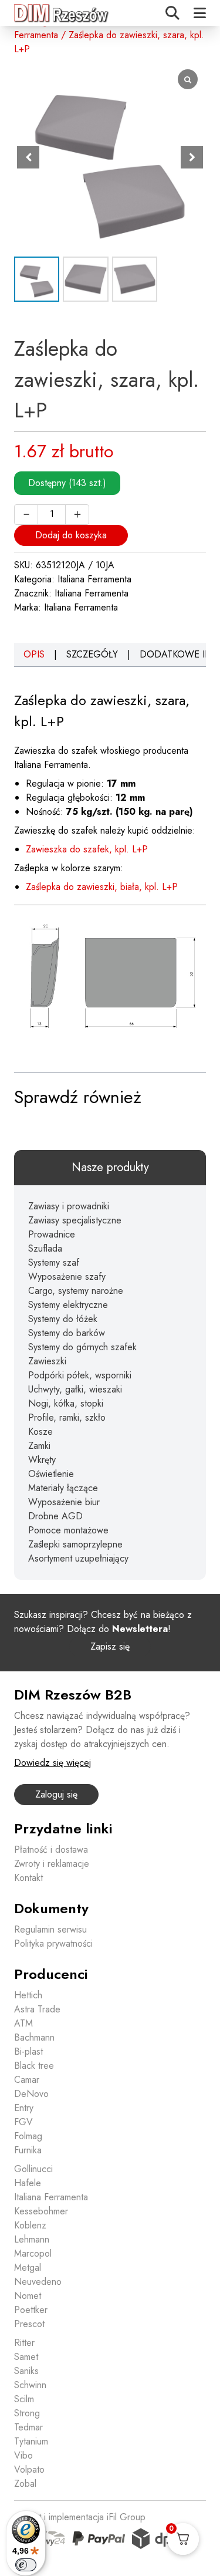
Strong (27, 2413)
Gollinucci (33, 2169)
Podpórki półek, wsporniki (80, 1375)
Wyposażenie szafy (67, 1277)
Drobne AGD (55, 1516)
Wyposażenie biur (64, 1502)
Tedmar (28, 2427)
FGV (23, 2122)
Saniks (26, 2371)
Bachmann (34, 2037)
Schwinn (30, 2385)
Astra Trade (37, 2009)
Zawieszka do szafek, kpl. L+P (87, 849)
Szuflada (45, 1248)
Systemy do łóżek (63, 1319)
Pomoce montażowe (68, 1530)
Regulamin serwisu (50, 1929)
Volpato (29, 2469)
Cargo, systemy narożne (76, 1291)
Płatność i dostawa (51, 1850)
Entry (24, 2108)
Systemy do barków (67, 1333)
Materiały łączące (63, 1488)
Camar (27, 2080)
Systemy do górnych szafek (82, 1347)
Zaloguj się (56, 1794)
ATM (23, 2023)
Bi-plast (28, 2051)
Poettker (31, 2310)
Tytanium (31, 2441)
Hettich (28, 1995)
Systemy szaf (54, 1262)
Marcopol (33, 2253)
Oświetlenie (51, 1474)
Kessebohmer (41, 2211)
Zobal (25, 2484)
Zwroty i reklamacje (52, 1864)
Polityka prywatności (53, 1943)
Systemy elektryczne (68, 1305)
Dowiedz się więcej (53, 1763)
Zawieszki (47, 1361)
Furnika (28, 2150)
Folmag (28, 2136)
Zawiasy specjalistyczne (75, 1220)
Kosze (40, 1432)
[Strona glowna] (62, 13)
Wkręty (42, 1460)
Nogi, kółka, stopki (66, 1403)
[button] (192, 157)
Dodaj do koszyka (71, 535)
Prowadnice (52, 1234)
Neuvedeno (38, 2282)
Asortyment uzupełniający (78, 1558)
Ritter (24, 2343)
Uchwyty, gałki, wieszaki (75, 1389)
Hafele (28, 2183)
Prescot (29, 2324)
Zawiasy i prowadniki (69, 1206)
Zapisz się (110, 1646)
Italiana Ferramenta (94, 579)
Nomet (28, 2296)
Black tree (34, 2066)
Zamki (39, 1446)
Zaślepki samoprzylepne (75, 1544)
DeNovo (31, 2094)
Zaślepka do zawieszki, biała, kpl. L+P (102, 887)
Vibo (23, 2455)
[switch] (26, 2565)
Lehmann (32, 2239)
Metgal (28, 2268)
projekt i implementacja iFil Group (80, 2517)
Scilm (24, 2399)
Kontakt (28, 1878)
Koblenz (30, 2225)
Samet (26, 2357)
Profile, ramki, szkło (67, 1417)
